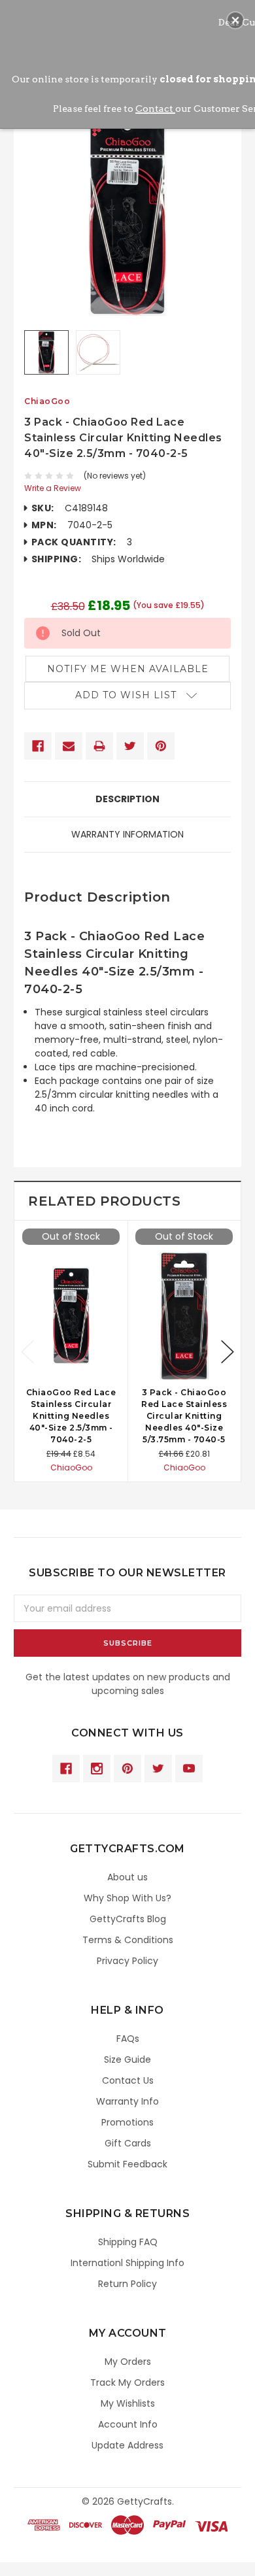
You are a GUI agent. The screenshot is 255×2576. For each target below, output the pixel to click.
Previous (27, 1352)
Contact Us (128, 2080)
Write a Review (53, 488)
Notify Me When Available (128, 669)
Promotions (127, 2122)
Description (127, 799)
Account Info (128, 2424)
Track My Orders (127, 2382)
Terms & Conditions (128, 1940)
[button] (235, 20)
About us (127, 1877)
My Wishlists (128, 2403)
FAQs (128, 2039)
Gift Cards (128, 2143)
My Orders (128, 2362)
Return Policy (127, 2284)
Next (228, 1352)
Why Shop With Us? (127, 1898)
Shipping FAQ (128, 2242)
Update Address (127, 2445)
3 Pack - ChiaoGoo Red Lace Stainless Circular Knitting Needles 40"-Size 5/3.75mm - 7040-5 (184, 1416)
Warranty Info (127, 2101)
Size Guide (127, 2059)
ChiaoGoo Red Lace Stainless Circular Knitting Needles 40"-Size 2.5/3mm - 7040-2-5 (71, 1416)
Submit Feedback (127, 2164)
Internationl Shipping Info (127, 2263)
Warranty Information (127, 834)
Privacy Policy (127, 1961)
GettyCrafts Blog (128, 1919)
